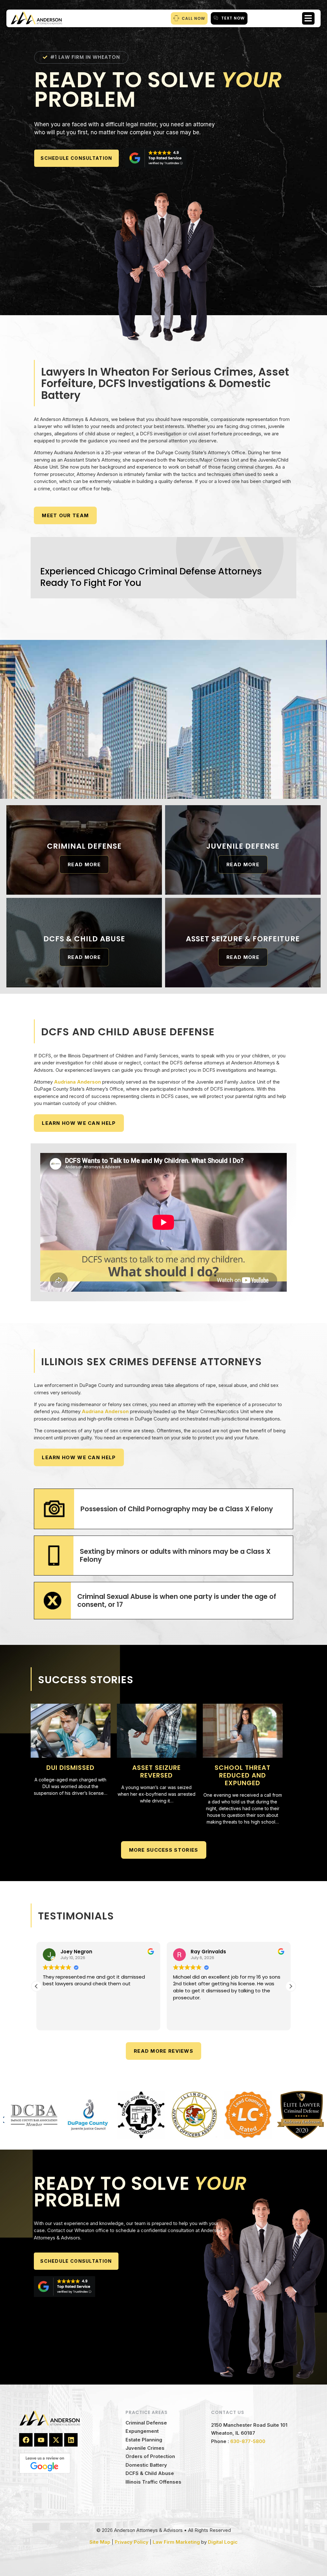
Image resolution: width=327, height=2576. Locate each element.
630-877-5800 (248, 2441)
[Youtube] (41, 2440)
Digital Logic (223, 2542)
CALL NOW (193, 18)
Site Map (100, 2542)
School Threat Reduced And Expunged (243, 1775)
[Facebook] (26, 2440)
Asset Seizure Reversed (156, 1771)
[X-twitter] (56, 2440)
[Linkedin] (71, 2440)
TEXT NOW (233, 18)
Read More (84, 864)
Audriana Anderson (77, 1082)
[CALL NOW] (176, 18)
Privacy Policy (132, 2542)
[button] (308, 18)
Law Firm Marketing (176, 2542)
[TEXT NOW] (216, 18)
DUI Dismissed (70, 1768)
